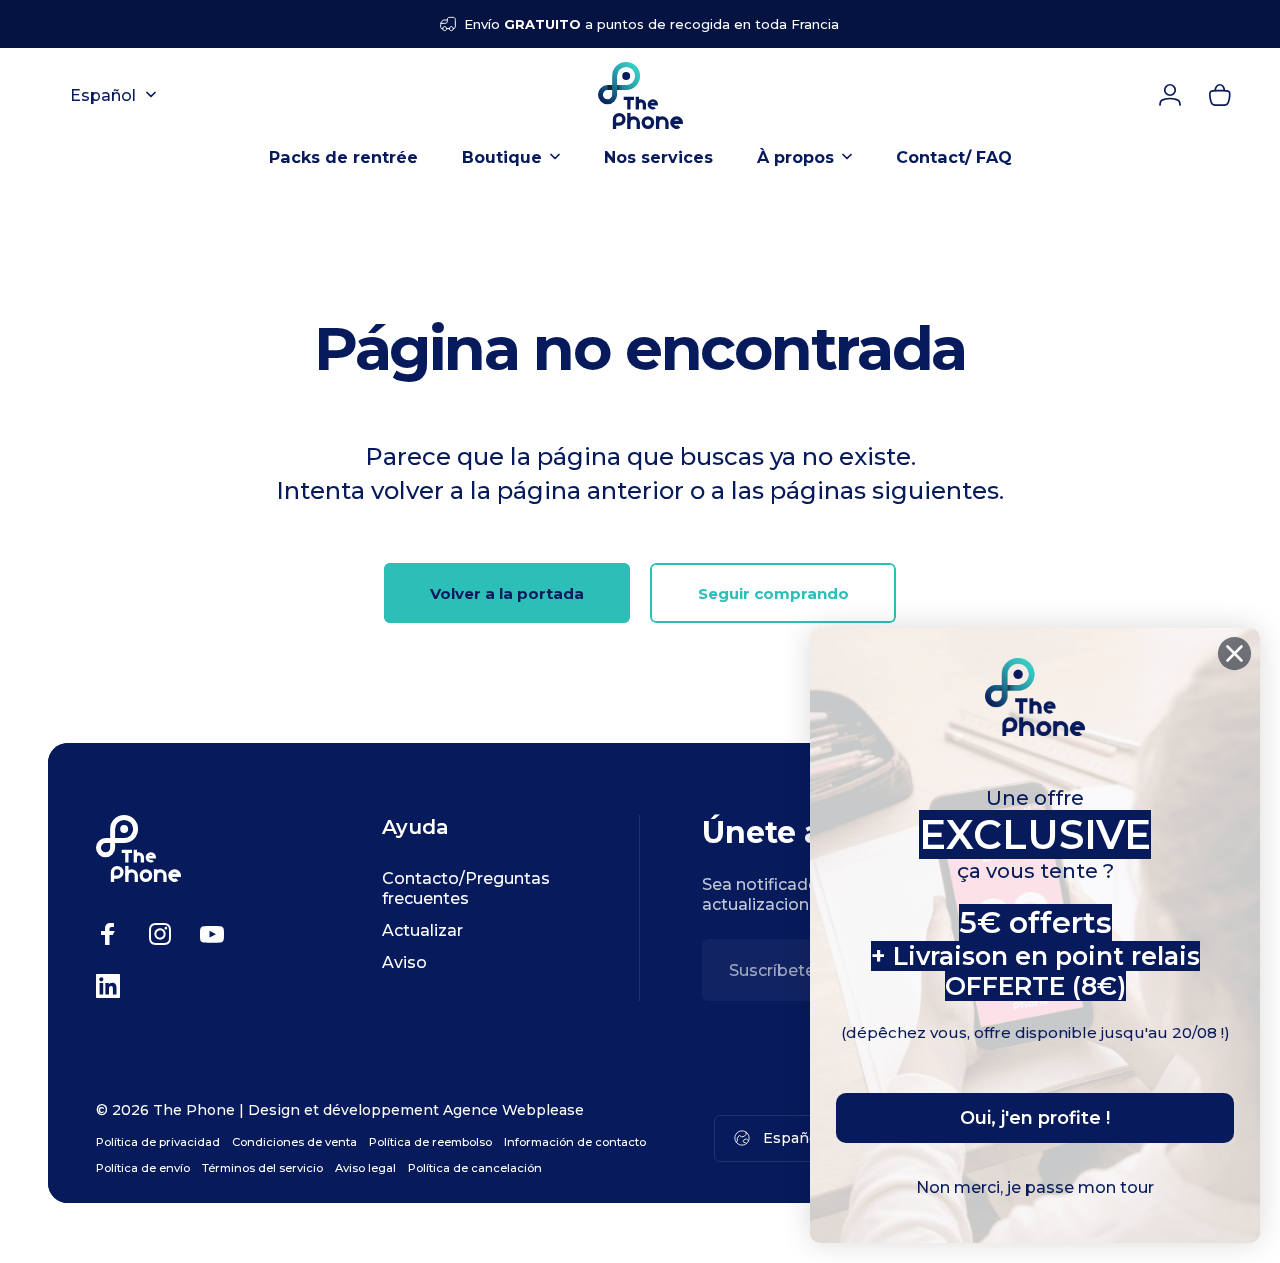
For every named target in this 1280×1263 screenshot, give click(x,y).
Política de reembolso (430, 1142)
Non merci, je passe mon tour (1035, 1187)
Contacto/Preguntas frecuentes (466, 888)
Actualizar (422, 930)
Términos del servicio (262, 1168)
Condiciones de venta (294, 1142)
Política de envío (143, 1168)
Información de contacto (575, 1142)
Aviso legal (365, 1168)
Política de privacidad (158, 1142)
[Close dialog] (1234, 653)
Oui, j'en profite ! (1035, 1118)
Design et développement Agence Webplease (416, 1110)
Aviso (404, 962)
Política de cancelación (475, 1168)
